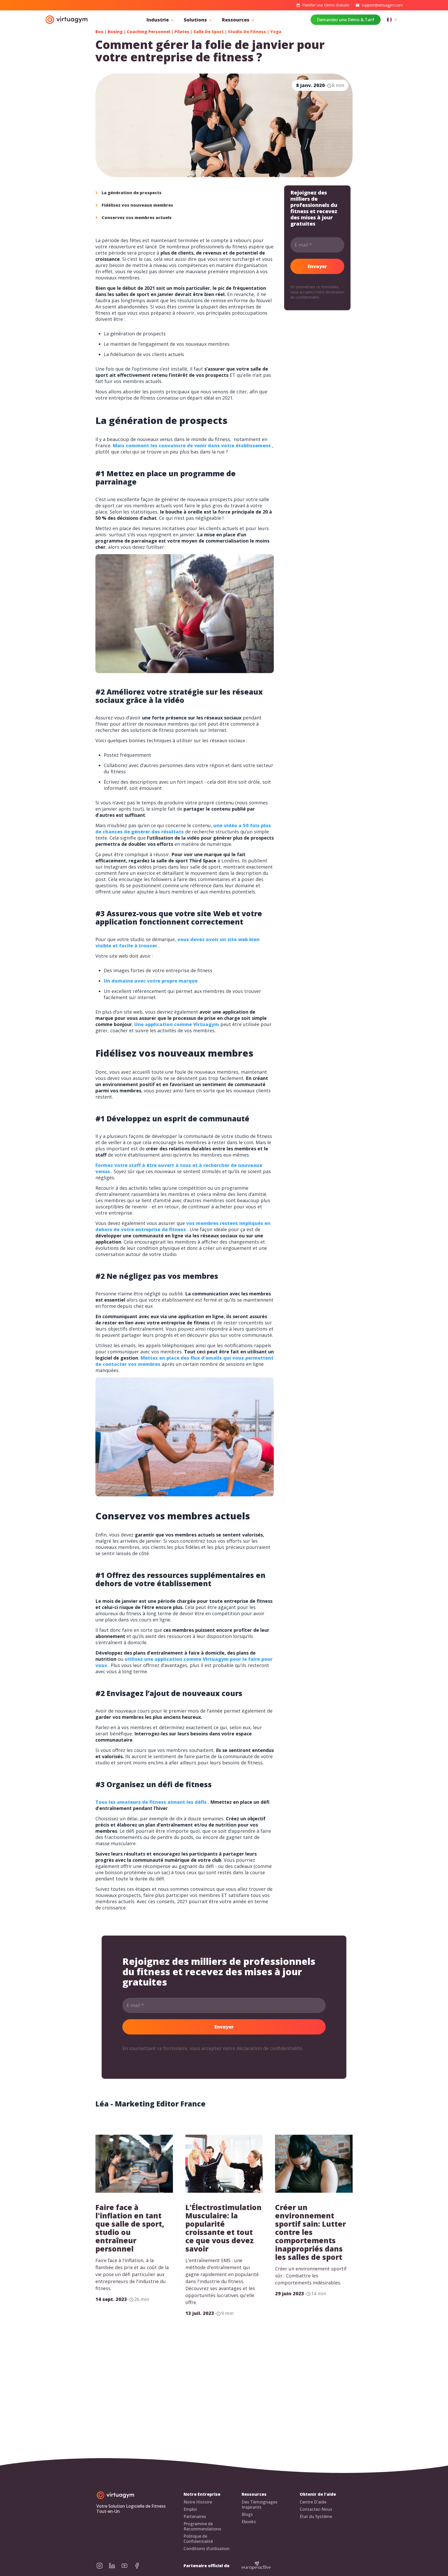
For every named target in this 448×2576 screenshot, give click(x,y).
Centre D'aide (313, 2502)
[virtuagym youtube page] (128, 2566)
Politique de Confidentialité (198, 2539)
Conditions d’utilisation (206, 2549)
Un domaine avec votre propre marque (151, 981)
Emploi (190, 2509)
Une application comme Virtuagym (177, 1024)
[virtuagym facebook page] (140, 2566)
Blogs (247, 2514)
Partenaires (195, 2517)
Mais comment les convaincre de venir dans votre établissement (192, 445)
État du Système (316, 2517)
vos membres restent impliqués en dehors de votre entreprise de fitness (183, 1226)
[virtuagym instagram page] (103, 2566)
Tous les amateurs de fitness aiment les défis (151, 1802)
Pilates (182, 32)
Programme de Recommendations (202, 2526)
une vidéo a (227, 825)
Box (99, 32)
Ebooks (249, 2522)
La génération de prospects (132, 193)
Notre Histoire (198, 2502)
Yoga (276, 32)
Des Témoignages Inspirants (260, 2505)
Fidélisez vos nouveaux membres (137, 205)
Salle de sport (209, 32)
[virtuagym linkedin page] (115, 2566)
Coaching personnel (149, 32)
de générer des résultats (154, 832)
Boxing (115, 32)
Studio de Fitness (247, 32)
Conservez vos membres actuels (137, 218)
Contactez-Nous (316, 2509)
